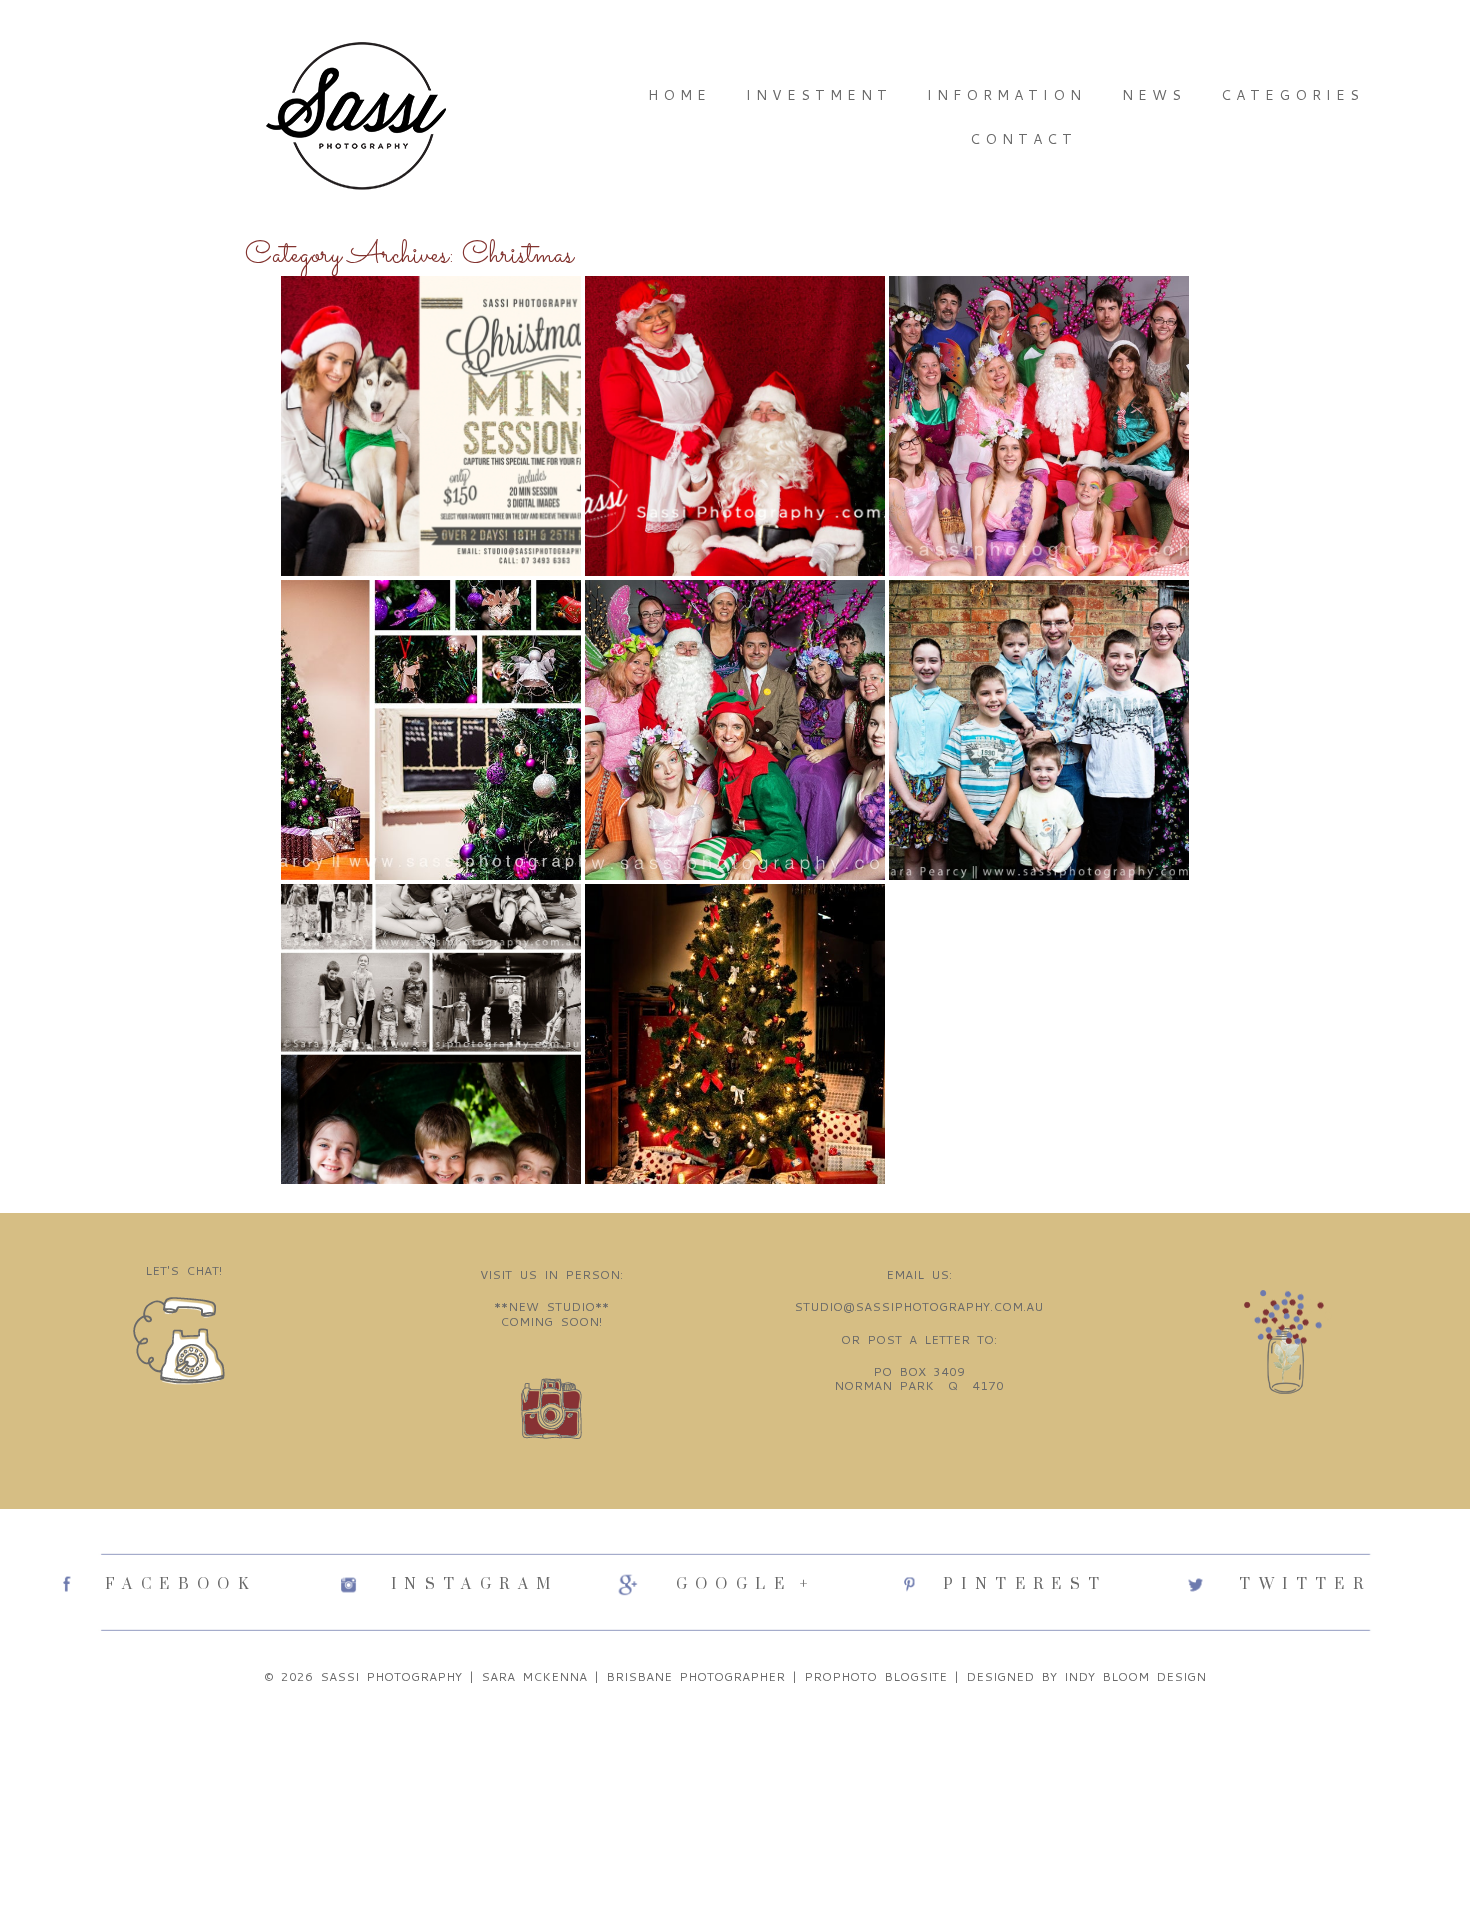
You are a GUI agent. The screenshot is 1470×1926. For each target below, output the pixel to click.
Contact (1023, 139)
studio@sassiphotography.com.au (918, 1306)
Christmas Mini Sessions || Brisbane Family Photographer (733, 955)
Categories (1292, 95)
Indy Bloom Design (1135, 1676)
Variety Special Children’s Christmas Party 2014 (1037, 347)
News (1154, 95)
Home (679, 95)
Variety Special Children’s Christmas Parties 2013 (733, 651)
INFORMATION (1006, 95)
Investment (819, 95)
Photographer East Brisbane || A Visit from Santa (733, 338)
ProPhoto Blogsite (875, 1676)
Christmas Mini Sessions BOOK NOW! (429, 329)
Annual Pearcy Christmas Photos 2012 (1037, 633)
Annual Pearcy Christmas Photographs (429, 937)
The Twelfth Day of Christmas (429, 633)
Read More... (341, 456)
